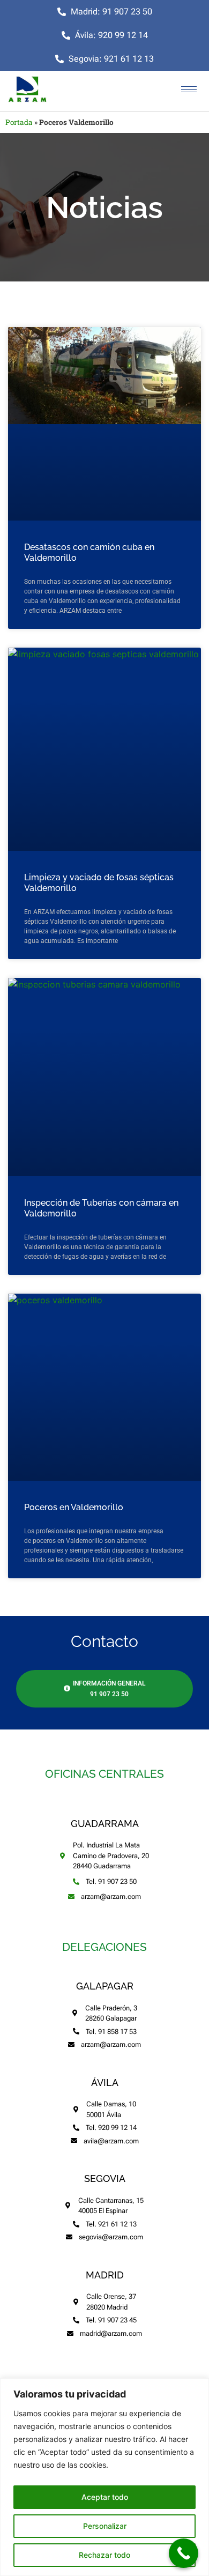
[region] (104, 2477)
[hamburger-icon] (189, 89)
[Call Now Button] (184, 2553)
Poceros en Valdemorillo (74, 1507)
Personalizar (105, 2526)
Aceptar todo (105, 2497)
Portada (19, 122)
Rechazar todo (104, 2555)
